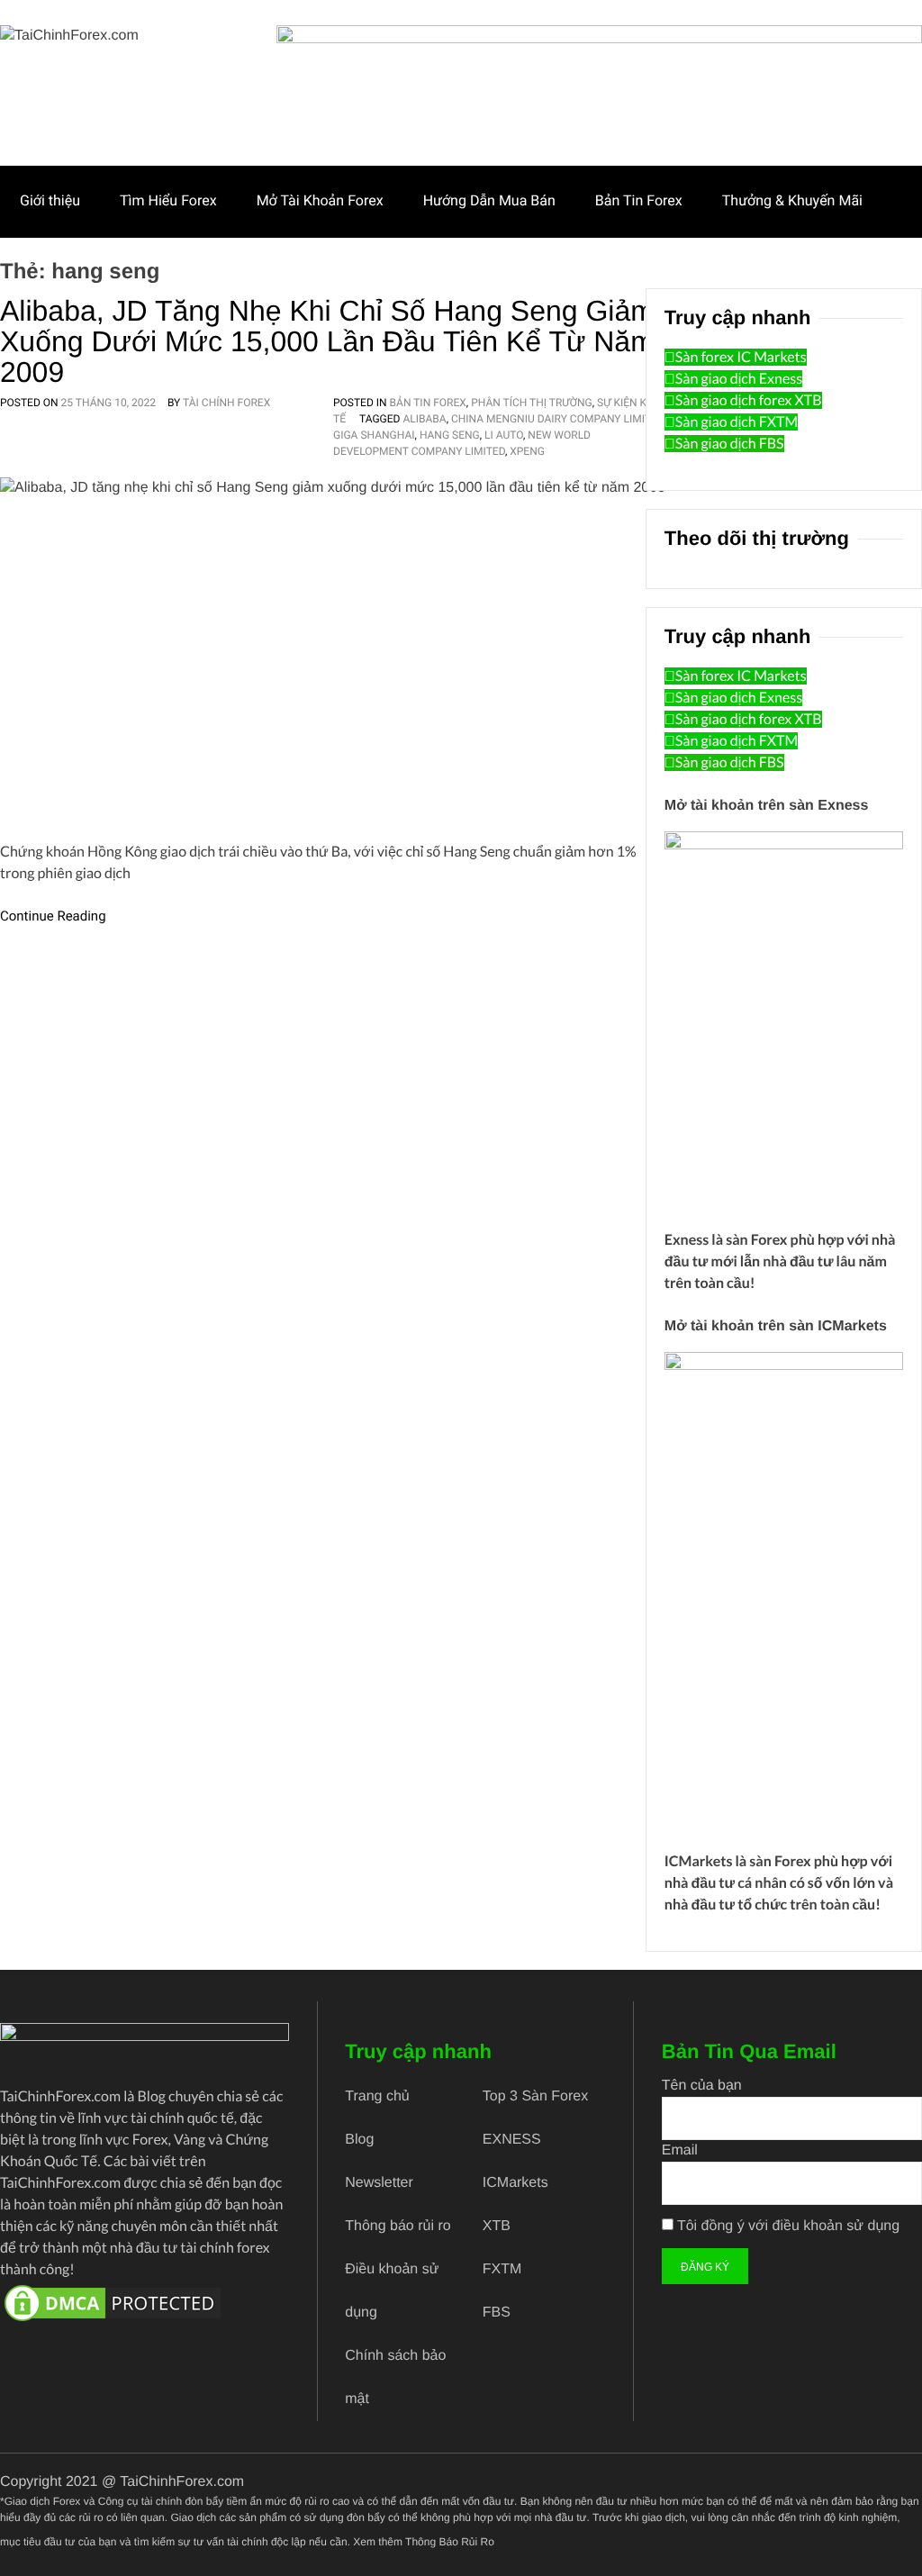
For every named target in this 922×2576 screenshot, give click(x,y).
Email (680, 2150)
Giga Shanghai (374, 435)
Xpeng (527, 451)
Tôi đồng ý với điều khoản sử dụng (788, 2226)
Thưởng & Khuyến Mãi (792, 200)
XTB (497, 2226)
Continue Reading (53, 916)
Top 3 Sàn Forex (535, 2096)
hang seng (450, 435)
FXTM (502, 2269)
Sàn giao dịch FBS (730, 444)
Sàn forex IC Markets (741, 357)
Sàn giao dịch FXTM (737, 422)
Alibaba (424, 419)
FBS (497, 2313)
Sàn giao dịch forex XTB (749, 400)
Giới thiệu (50, 200)
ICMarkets (699, 1861)
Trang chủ (377, 2096)
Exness (687, 1240)
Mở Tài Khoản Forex (320, 200)
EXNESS (512, 2140)
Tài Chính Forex (226, 403)
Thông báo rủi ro (398, 2226)
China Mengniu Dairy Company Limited (557, 419)
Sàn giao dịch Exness (739, 379)
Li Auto (504, 435)
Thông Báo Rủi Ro (450, 2542)
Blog (359, 2140)
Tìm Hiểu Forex (168, 200)
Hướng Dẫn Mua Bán (489, 200)
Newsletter (379, 2183)
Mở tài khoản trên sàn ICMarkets (776, 1326)
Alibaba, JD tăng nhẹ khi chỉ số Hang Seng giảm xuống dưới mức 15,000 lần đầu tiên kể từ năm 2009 (327, 341)
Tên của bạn (702, 2086)
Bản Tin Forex (639, 200)
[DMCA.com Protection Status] (145, 2303)
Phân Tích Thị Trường (532, 403)
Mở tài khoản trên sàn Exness (767, 806)
